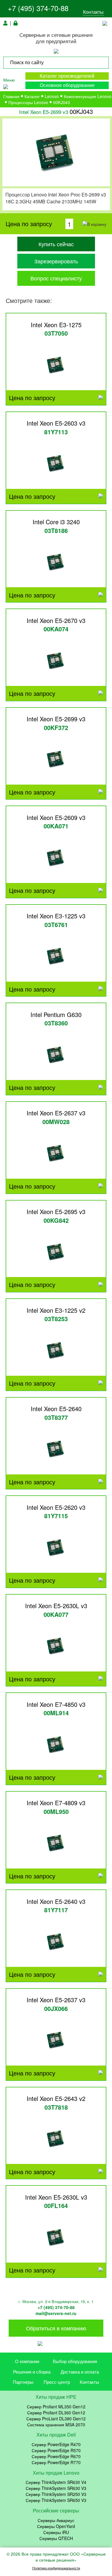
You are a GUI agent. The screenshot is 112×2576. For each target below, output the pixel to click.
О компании (27, 2361)
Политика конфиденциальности (56, 2568)
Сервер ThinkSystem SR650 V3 (56, 2500)
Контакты (93, 12)
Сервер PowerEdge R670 (56, 2456)
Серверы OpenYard (56, 2526)
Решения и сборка (32, 2372)
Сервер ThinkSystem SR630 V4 (56, 2482)
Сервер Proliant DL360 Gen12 (56, 2413)
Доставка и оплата (80, 2372)
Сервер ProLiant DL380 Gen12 (56, 2419)
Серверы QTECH (56, 2538)
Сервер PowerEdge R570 (56, 2450)
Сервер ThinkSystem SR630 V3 (56, 2488)
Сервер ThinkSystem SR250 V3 (56, 2494)
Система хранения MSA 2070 (56, 2425)
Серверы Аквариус (56, 2520)
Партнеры (23, 2382)
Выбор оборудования (75, 2361)
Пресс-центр (57, 2382)
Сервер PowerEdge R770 (56, 2462)
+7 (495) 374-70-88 (38, 8)
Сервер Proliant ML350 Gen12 (56, 2407)
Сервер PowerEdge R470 (56, 2444)
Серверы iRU (56, 2532)
